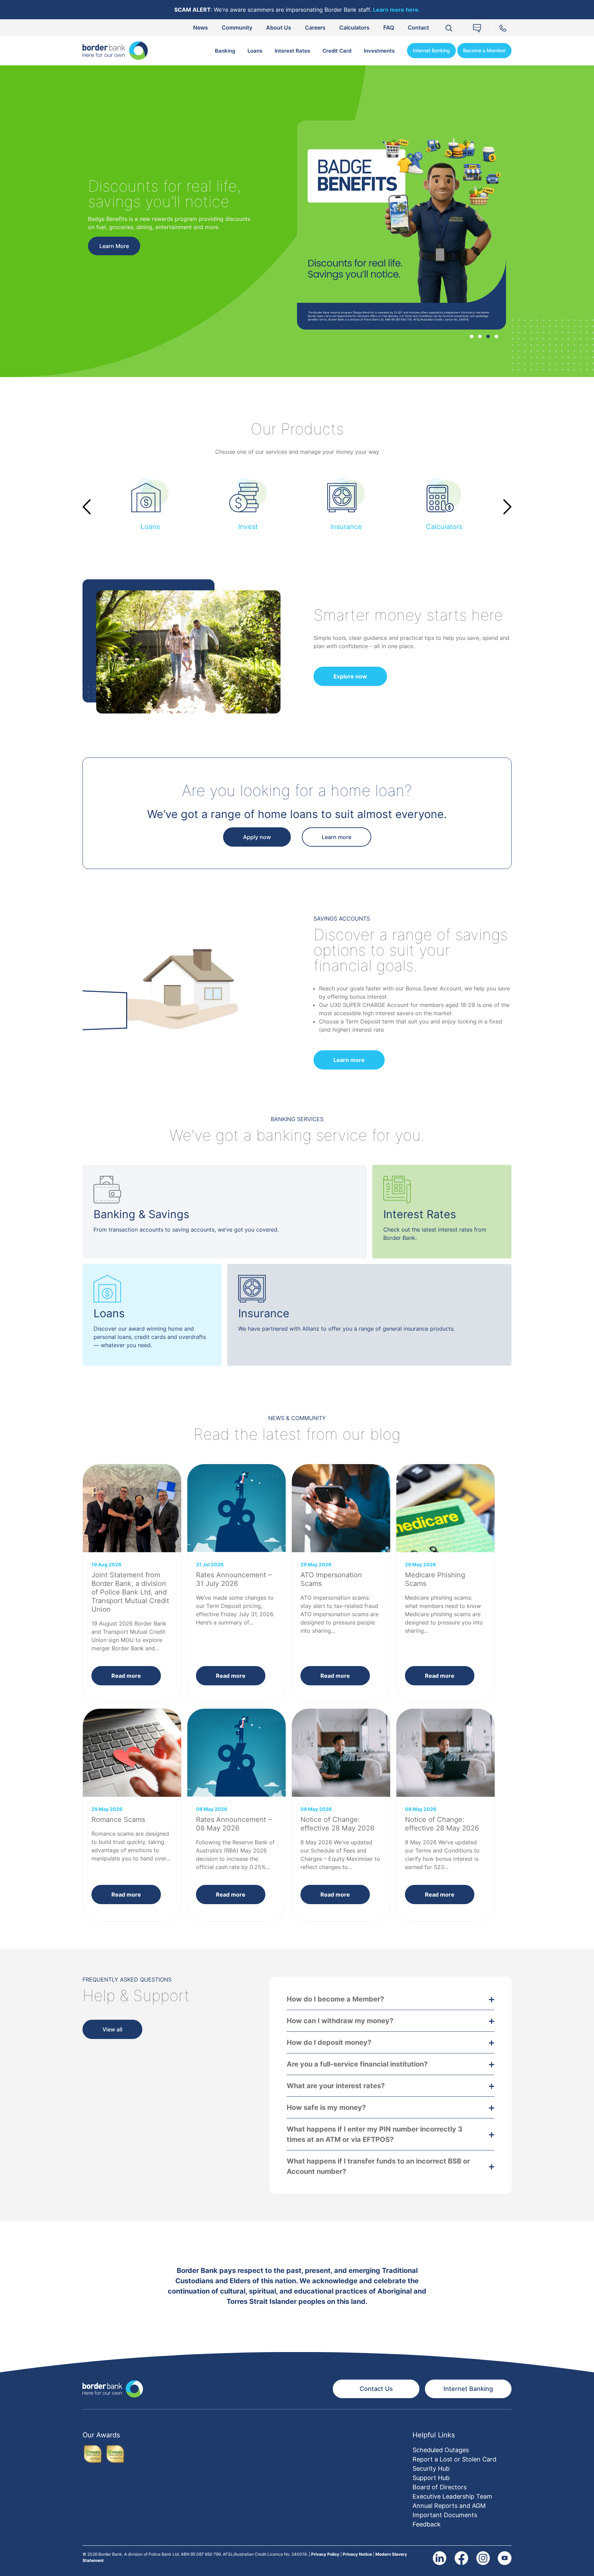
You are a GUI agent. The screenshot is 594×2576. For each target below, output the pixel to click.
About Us (279, 28)
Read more (126, 1676)
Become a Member (484, 50)
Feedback (427, 2524)
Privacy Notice (357, 2554)
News (201, 28)
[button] (472, 336)
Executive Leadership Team (452, 2496)
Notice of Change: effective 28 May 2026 (337, 1824)
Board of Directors (439, 2487)
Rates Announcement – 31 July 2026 (234, 1579)
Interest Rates (292, 51)
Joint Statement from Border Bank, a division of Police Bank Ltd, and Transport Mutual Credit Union (130, 1592)
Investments (379, 51)
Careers (315, 28)
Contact (418, 28)
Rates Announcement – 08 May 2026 (234, 1824)
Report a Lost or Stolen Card (454, 2459)
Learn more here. (397, 10)
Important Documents (445, 2515)
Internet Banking (431, 50)
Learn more (337, 837)
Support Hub (431, 2478)
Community (237, 28)
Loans (255, 51)
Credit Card (337, 51)
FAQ (389, 28)
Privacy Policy (325, 2554)
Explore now (350, 676)
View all (112, 2029)
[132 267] (504, 27)
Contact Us (376, 2389)
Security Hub (431, 2468)
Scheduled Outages (441, 2450)
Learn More (114, 253)
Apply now (257, 837)
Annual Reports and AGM (449, 2506)
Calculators (354, 28)
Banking (225, 51)
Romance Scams (118, 1820)
